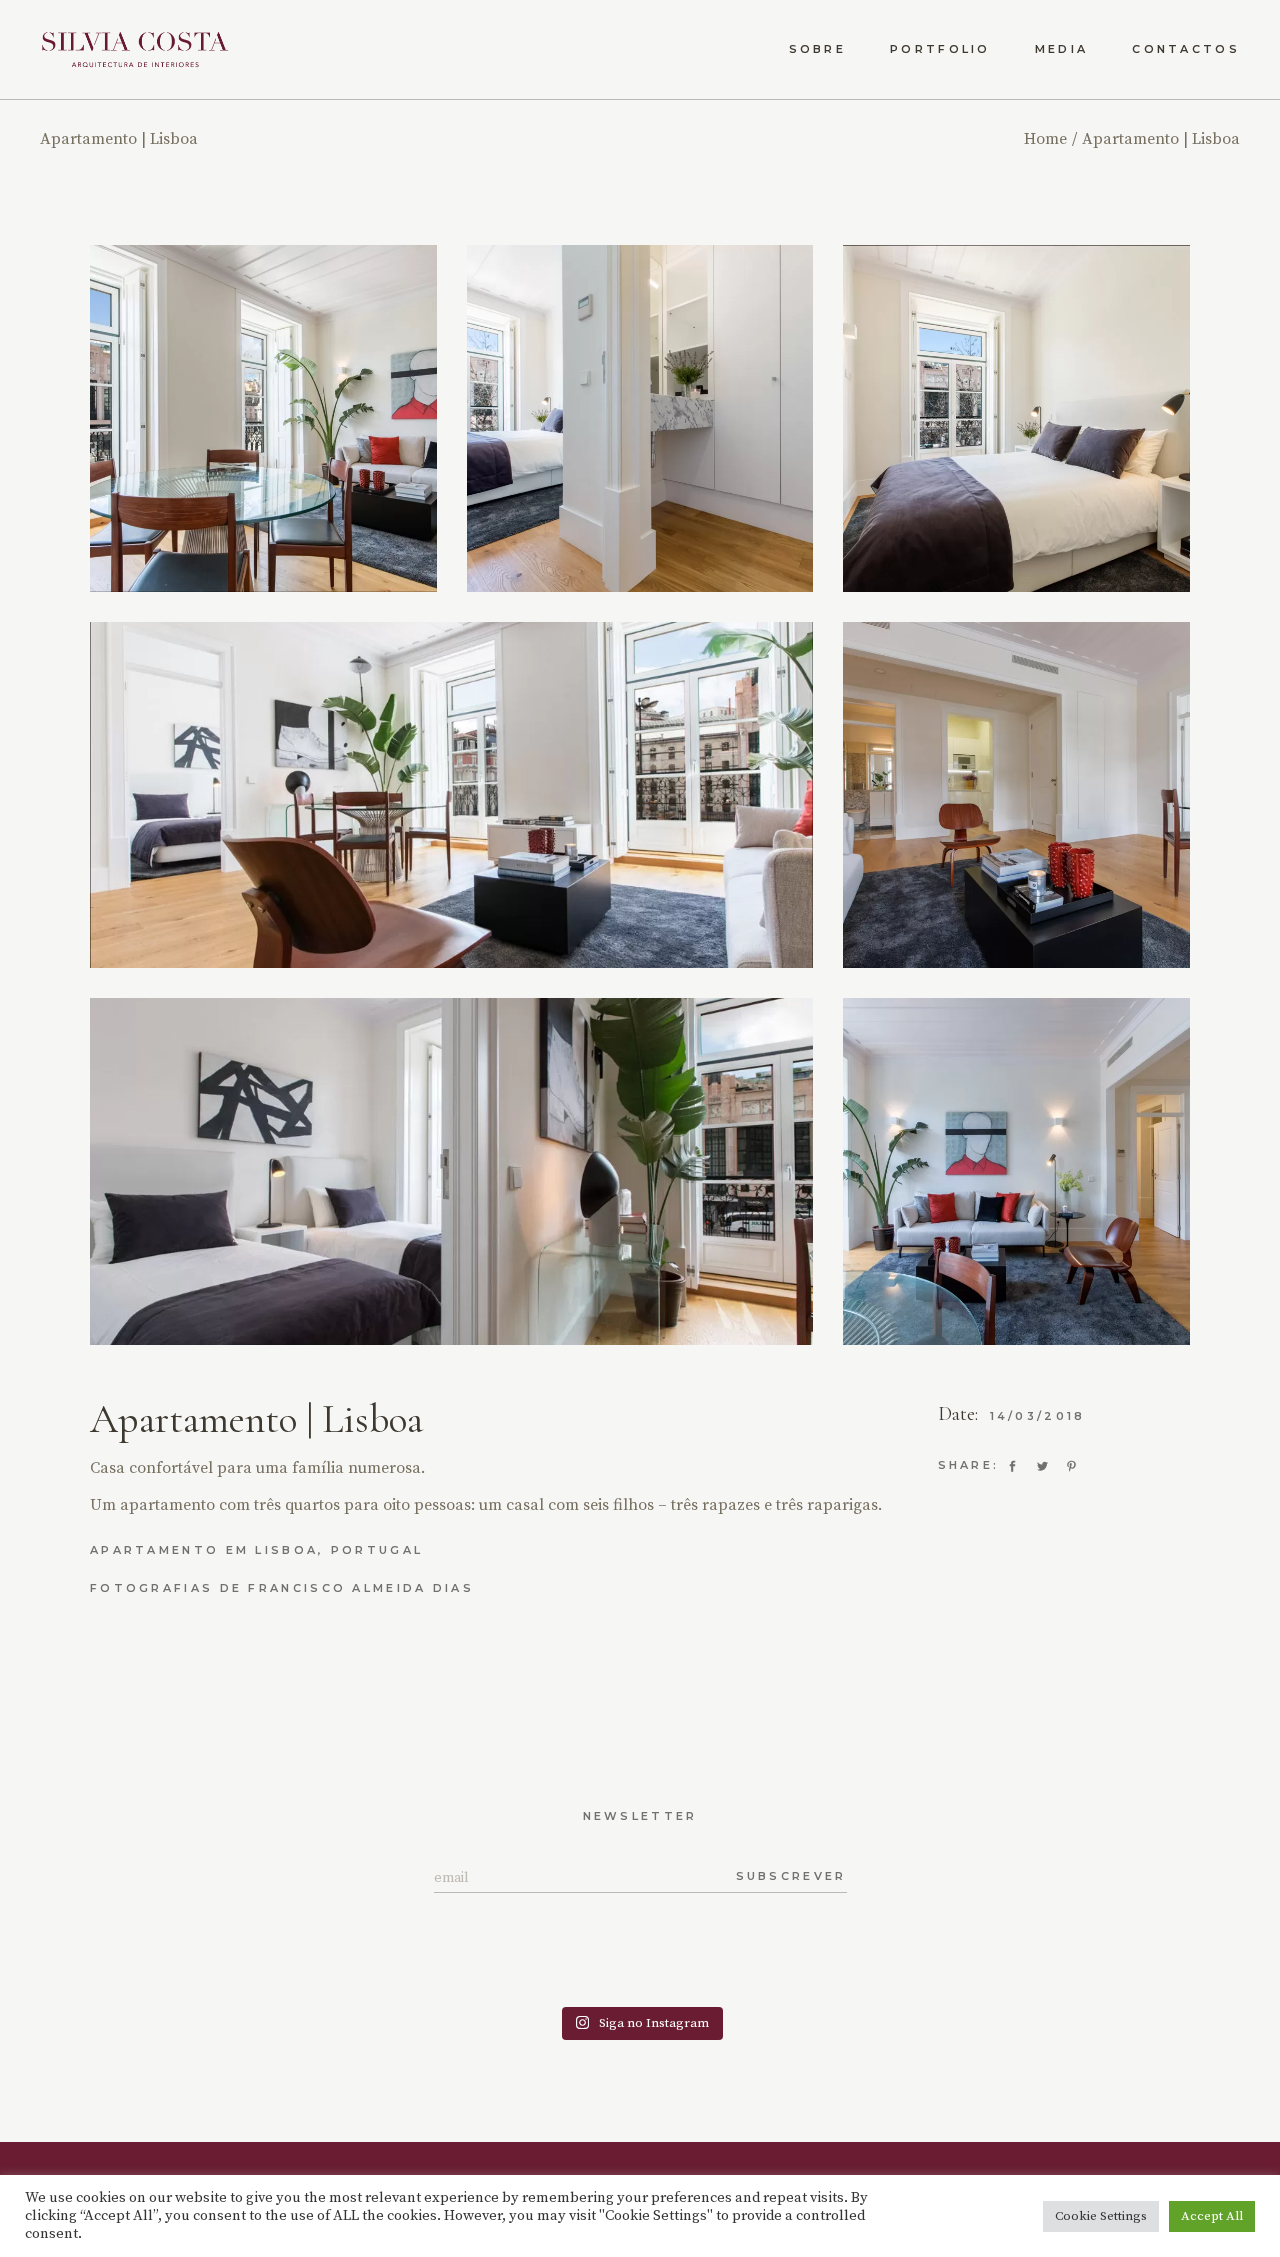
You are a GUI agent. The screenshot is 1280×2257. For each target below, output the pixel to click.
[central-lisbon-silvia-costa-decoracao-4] (1016, 1171)
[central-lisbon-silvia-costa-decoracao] (640, 418)
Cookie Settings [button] (1101, 2216)
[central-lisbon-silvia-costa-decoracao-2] (1016, 418)
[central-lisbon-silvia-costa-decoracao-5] (1016, 795)
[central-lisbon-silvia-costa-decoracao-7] (451, 795)
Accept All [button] (1212, 2216)
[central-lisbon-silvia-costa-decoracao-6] (451, 1171)
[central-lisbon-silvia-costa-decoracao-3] (263, 418)
